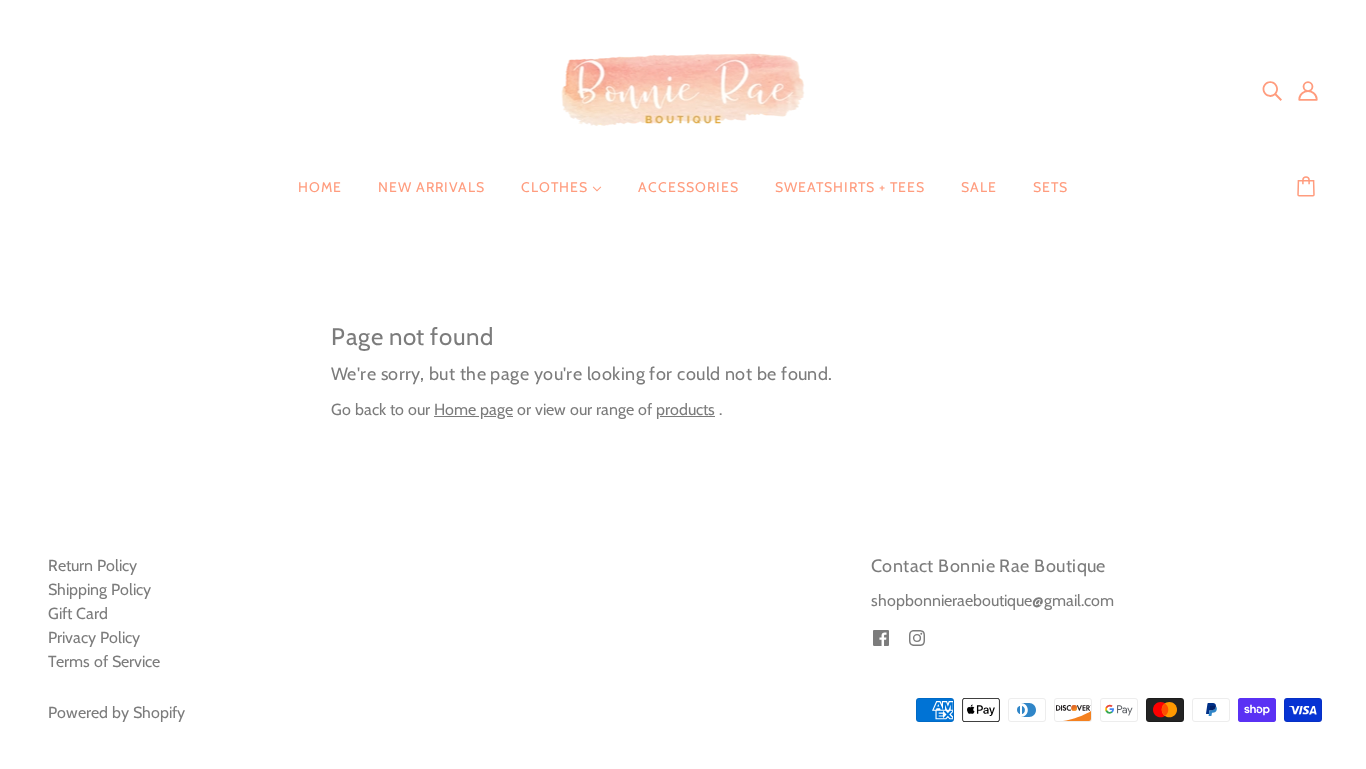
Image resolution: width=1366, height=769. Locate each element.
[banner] (683, 88)
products (685, 409)
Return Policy (92, 565)
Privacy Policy (94, 637)
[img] (1272, 90)
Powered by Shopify (116, 712)
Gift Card (78, 613)
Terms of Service (104, 661)
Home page (473, 409)
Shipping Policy (99, 589)
